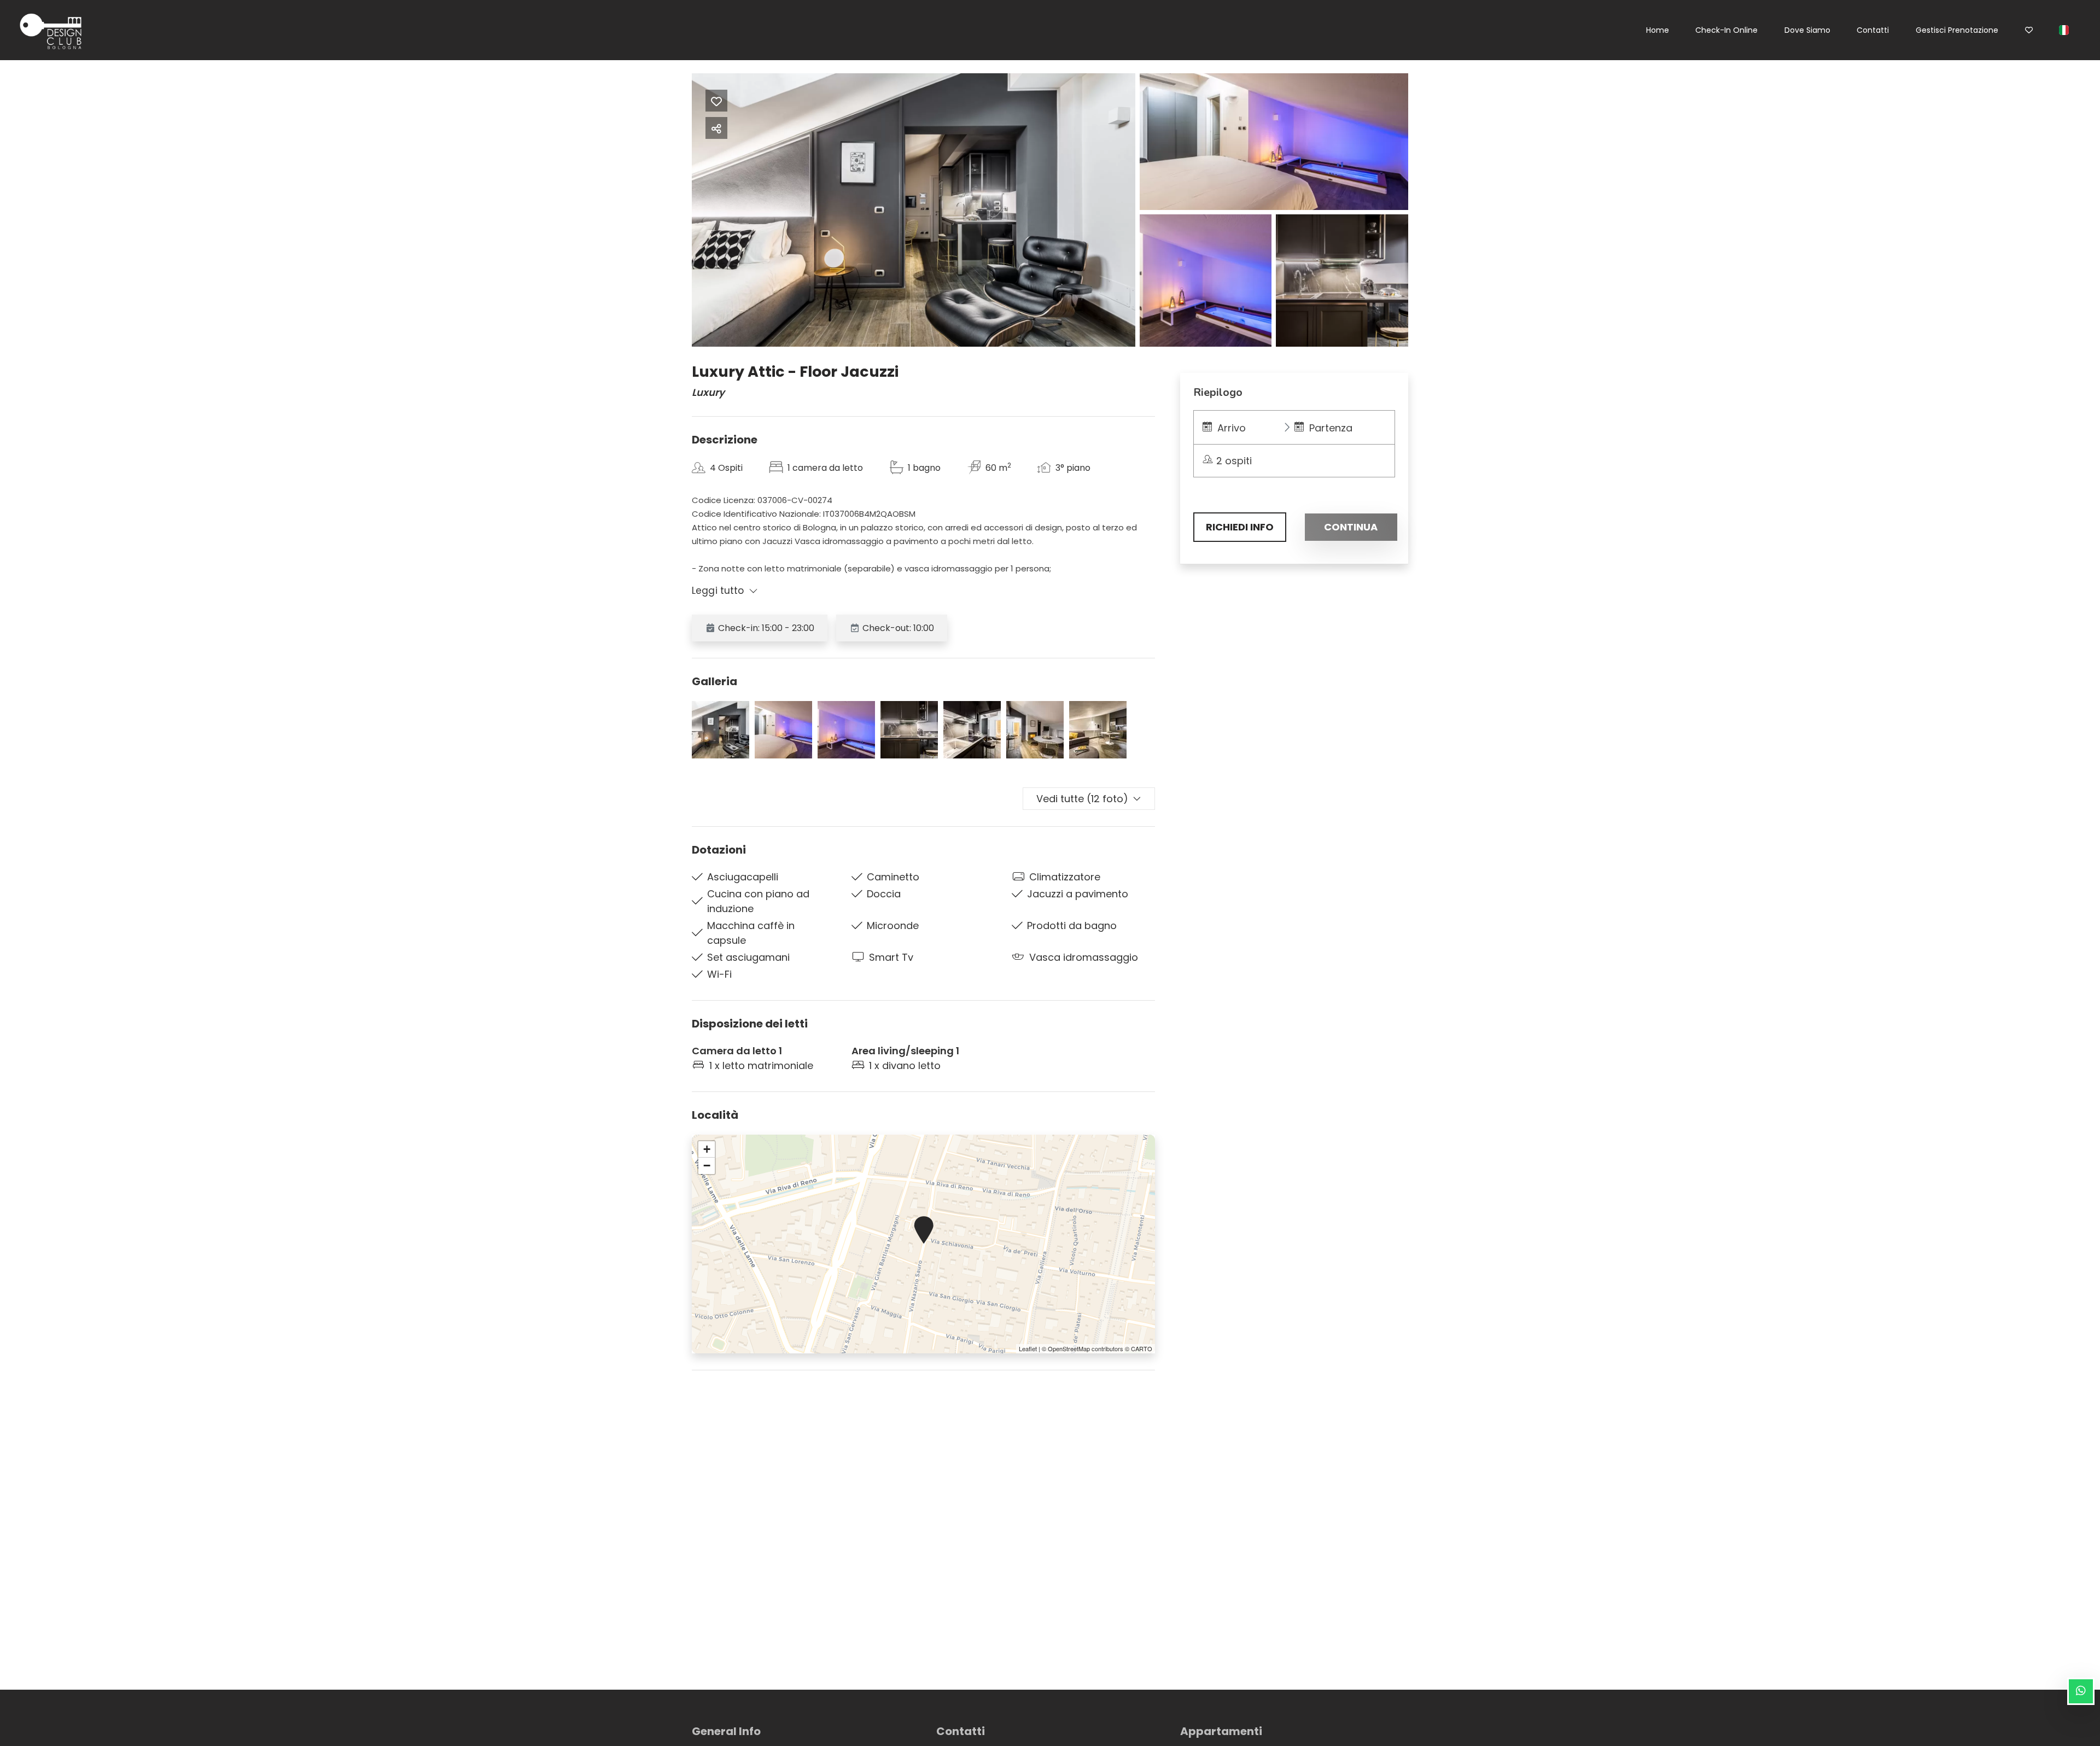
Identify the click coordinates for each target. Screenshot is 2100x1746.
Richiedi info (1240, 527)
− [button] (707, 1166)
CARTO (1142, 1348)
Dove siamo (1807, 30)
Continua (1351, 527)
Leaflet (1028, 1348)
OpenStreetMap (1069, 1348)
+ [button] (707, 1149)
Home (1658, 30)
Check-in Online (1726, 30)
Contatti (1873, 30)
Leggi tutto (718, 591)
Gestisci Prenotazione (1957, 30)
